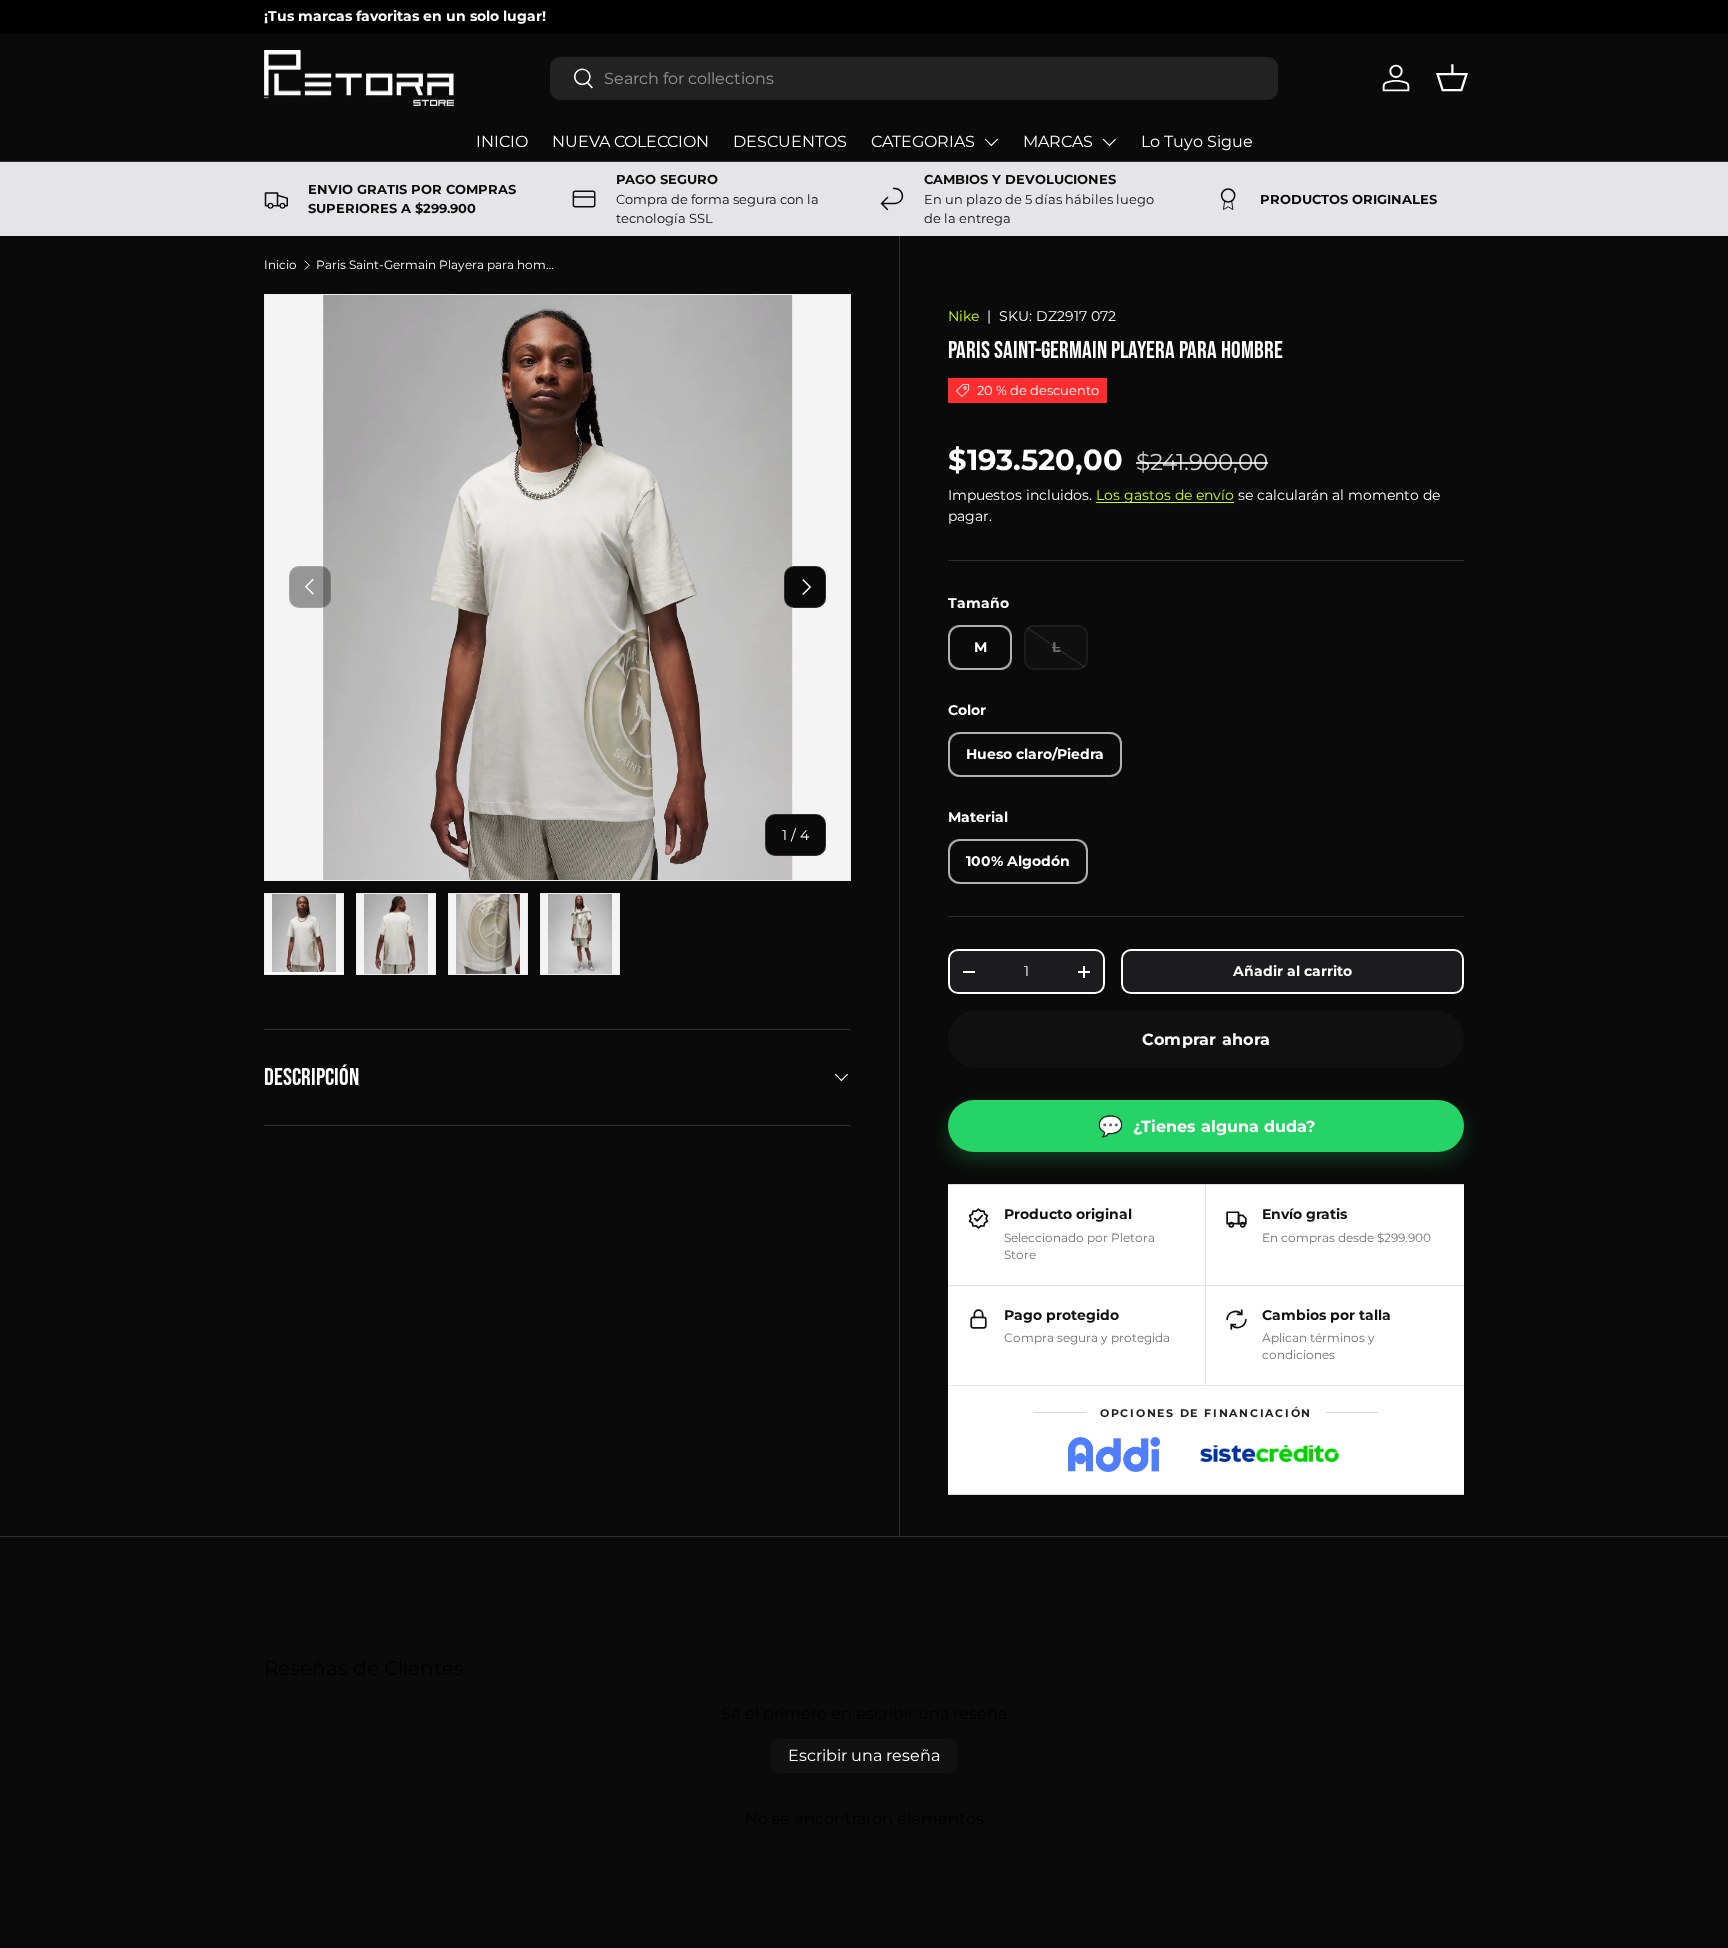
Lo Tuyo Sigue (1197, 141)
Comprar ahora (1206, 1039)
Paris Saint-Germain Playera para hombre (436, 264)
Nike (963, 316)
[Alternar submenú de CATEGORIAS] (991, 142)
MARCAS (1058, 141)
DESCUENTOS (790, 141)
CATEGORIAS (923, 141)
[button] (1452, 78)
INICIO (502, 141)
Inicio (280, 264)
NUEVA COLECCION (630, 141)
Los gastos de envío (1165, 495)
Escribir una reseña (864, 1755)
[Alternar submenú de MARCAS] (1109, 142)
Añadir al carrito (1292, 971)
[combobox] (914, 78)
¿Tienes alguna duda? (1206, 1126)
